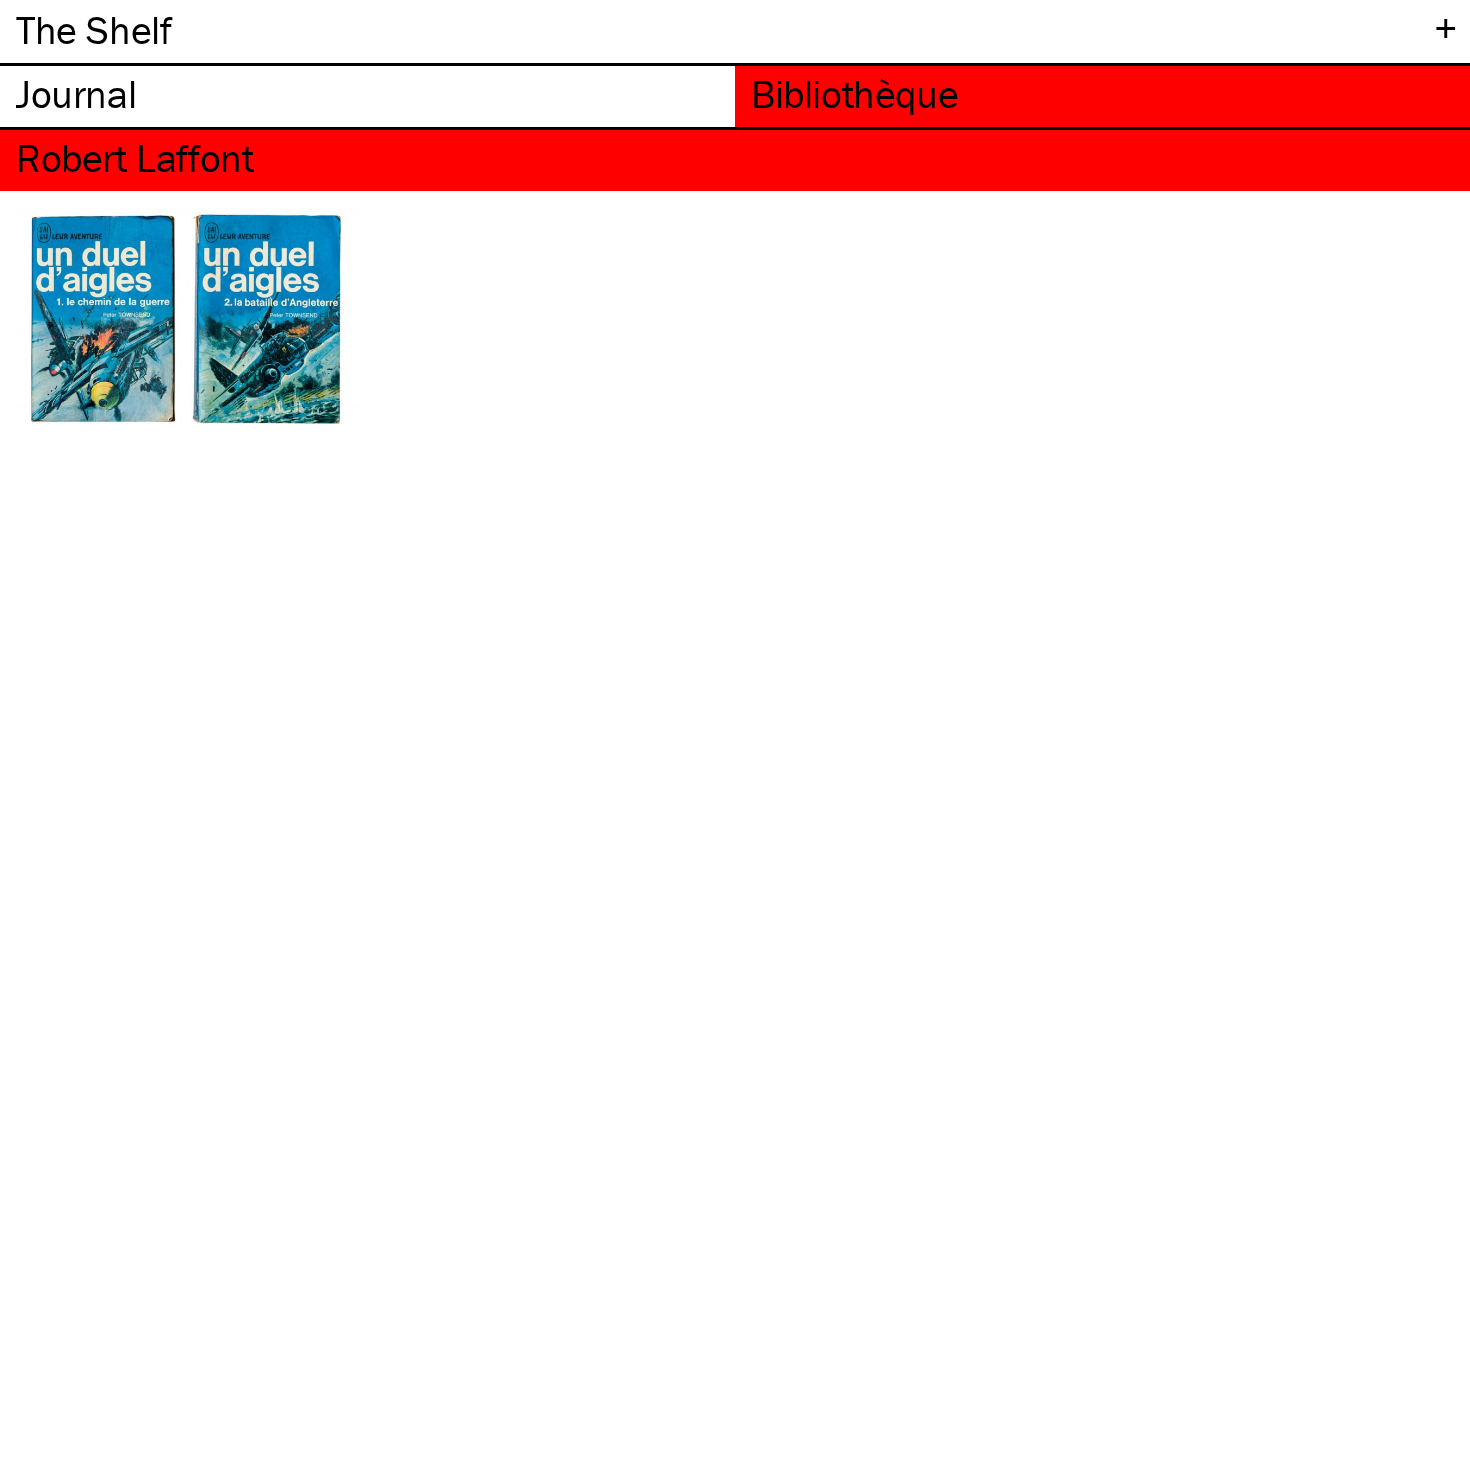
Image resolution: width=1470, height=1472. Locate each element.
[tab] (367, 96)
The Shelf (93, 29)
